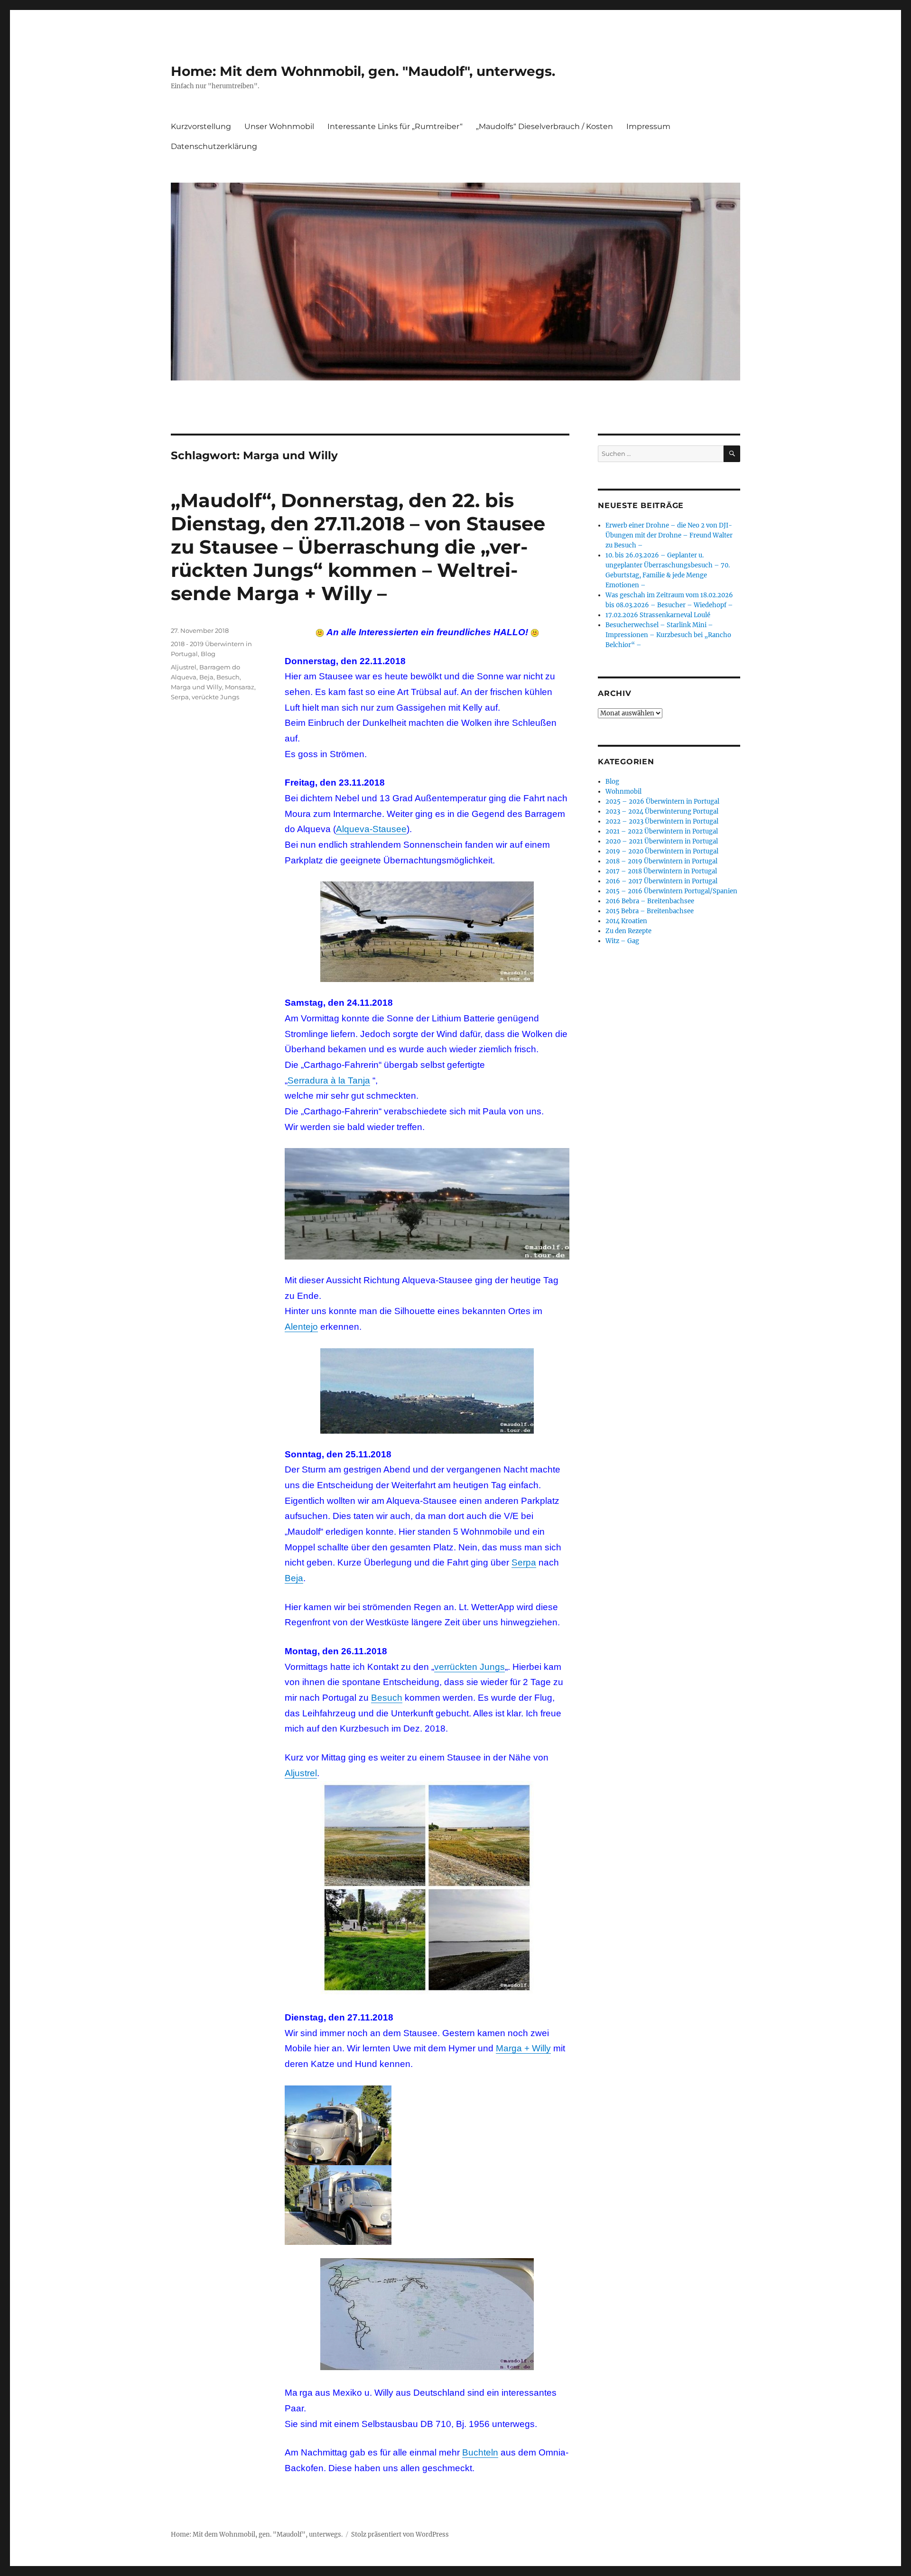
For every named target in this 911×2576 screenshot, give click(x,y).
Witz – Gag (622, 941)
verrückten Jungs (469, 1667)
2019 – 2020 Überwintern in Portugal (662, 851)
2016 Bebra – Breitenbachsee (650, 901)
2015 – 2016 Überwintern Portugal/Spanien (671, 891)
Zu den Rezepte (628, 931)
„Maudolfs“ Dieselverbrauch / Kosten (544, 126)
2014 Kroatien (626, 921)
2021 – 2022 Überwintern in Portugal (662, 831)
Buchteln (480, 2452)
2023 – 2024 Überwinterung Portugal (662, 811)
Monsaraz (240, 687)
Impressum (648, 126)
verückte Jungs (215, 697)
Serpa (524, 1562)
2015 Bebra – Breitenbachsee (650, 911)
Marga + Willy (523, 2048)
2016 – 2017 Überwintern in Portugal (661, 881)
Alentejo (301, 1327)
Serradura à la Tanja (329, 1080)
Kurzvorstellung (201, 126)
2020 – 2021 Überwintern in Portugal (662, 841)
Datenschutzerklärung (214, 146)
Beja (294, 1578)
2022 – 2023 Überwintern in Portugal (662, 821)
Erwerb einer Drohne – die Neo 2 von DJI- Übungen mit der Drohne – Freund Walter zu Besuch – (669, 535)
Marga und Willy (196, 687)
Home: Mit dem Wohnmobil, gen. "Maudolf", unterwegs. (363, 71)
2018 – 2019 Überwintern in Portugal (661, 861)
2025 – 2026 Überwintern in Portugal (662, 802)
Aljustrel (301, 1773)
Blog (208, 654)
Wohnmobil (623, 792)
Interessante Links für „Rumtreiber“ (395, 126)
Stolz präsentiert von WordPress (400, 2534)
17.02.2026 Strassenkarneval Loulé (658, 615)
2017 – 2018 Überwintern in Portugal (661, 871)
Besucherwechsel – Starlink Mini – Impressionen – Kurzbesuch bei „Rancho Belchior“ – (668, 635)
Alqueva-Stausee (371, 829)
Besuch (387, 1698)
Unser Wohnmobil (279, 126)
